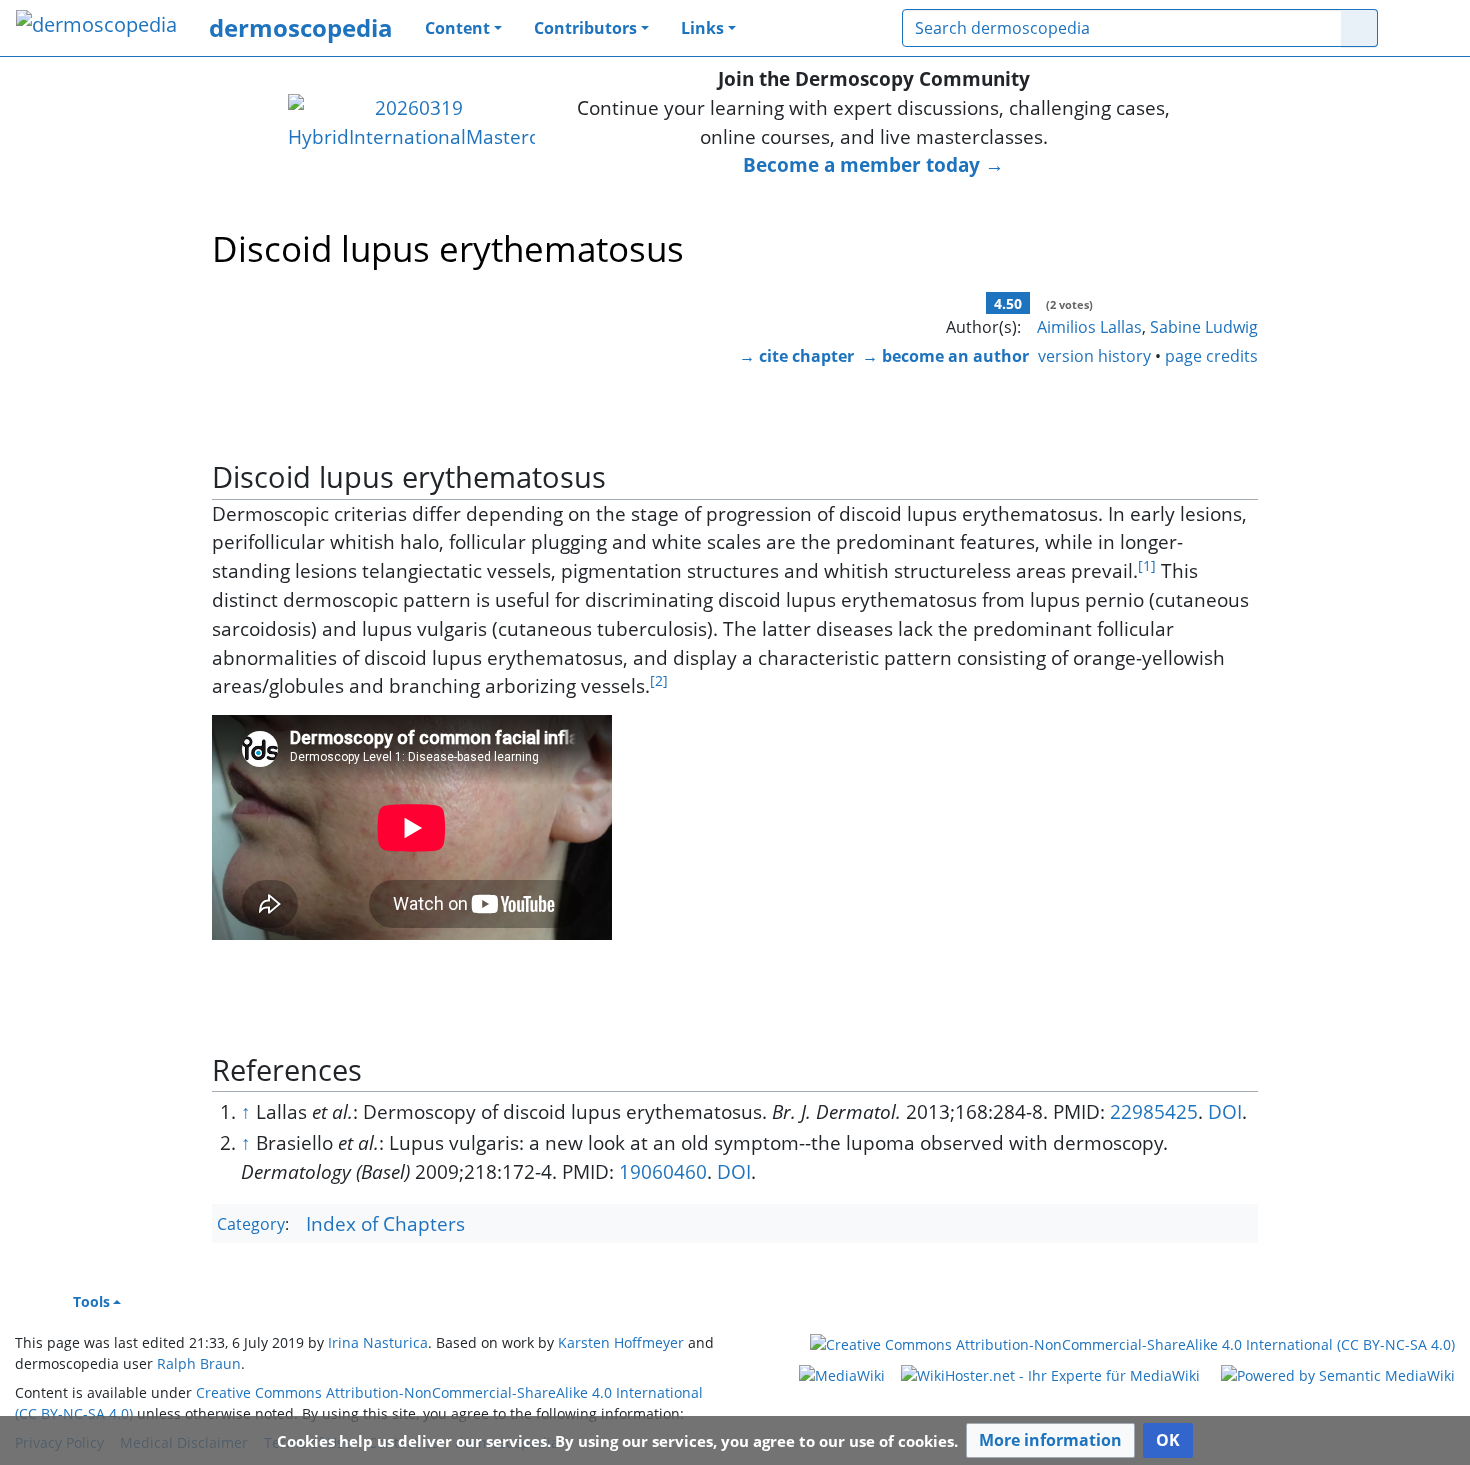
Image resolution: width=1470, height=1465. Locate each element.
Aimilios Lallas (1089, 327)
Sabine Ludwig (1204, 327)
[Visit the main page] (96, 26)
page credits (1211, 356)
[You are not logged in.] (1424, 28)
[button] (1050, 1440)
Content (457, 28)
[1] (1147, 565)
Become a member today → (873, 164)
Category (251, 1225)
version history (1094, 356)
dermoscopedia (301, 27)
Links (702, 28)
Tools (91, 1301)
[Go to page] (1359, 28)
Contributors (585, 28)
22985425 (1154, 1111)
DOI (1225, 1111)
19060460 (663, 1171)
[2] (659, 680)
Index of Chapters (385, 1223)
